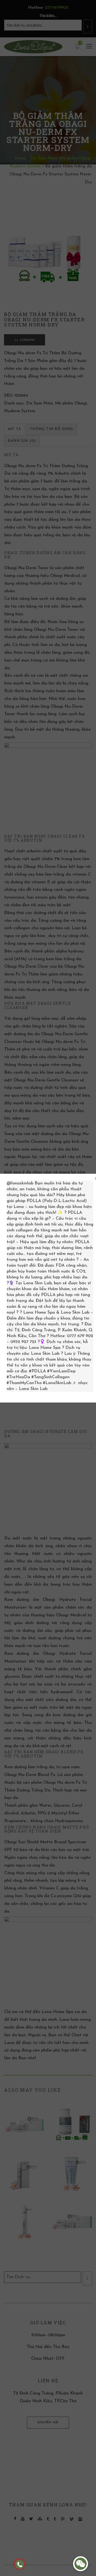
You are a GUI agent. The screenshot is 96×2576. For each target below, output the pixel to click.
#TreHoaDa (18, 1377)
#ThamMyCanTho (24, 1383)
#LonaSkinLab (57, 1383)
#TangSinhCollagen (51, 1377)
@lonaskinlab (20, 1183)
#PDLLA (37, 1371)
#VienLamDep (61, 1371)
